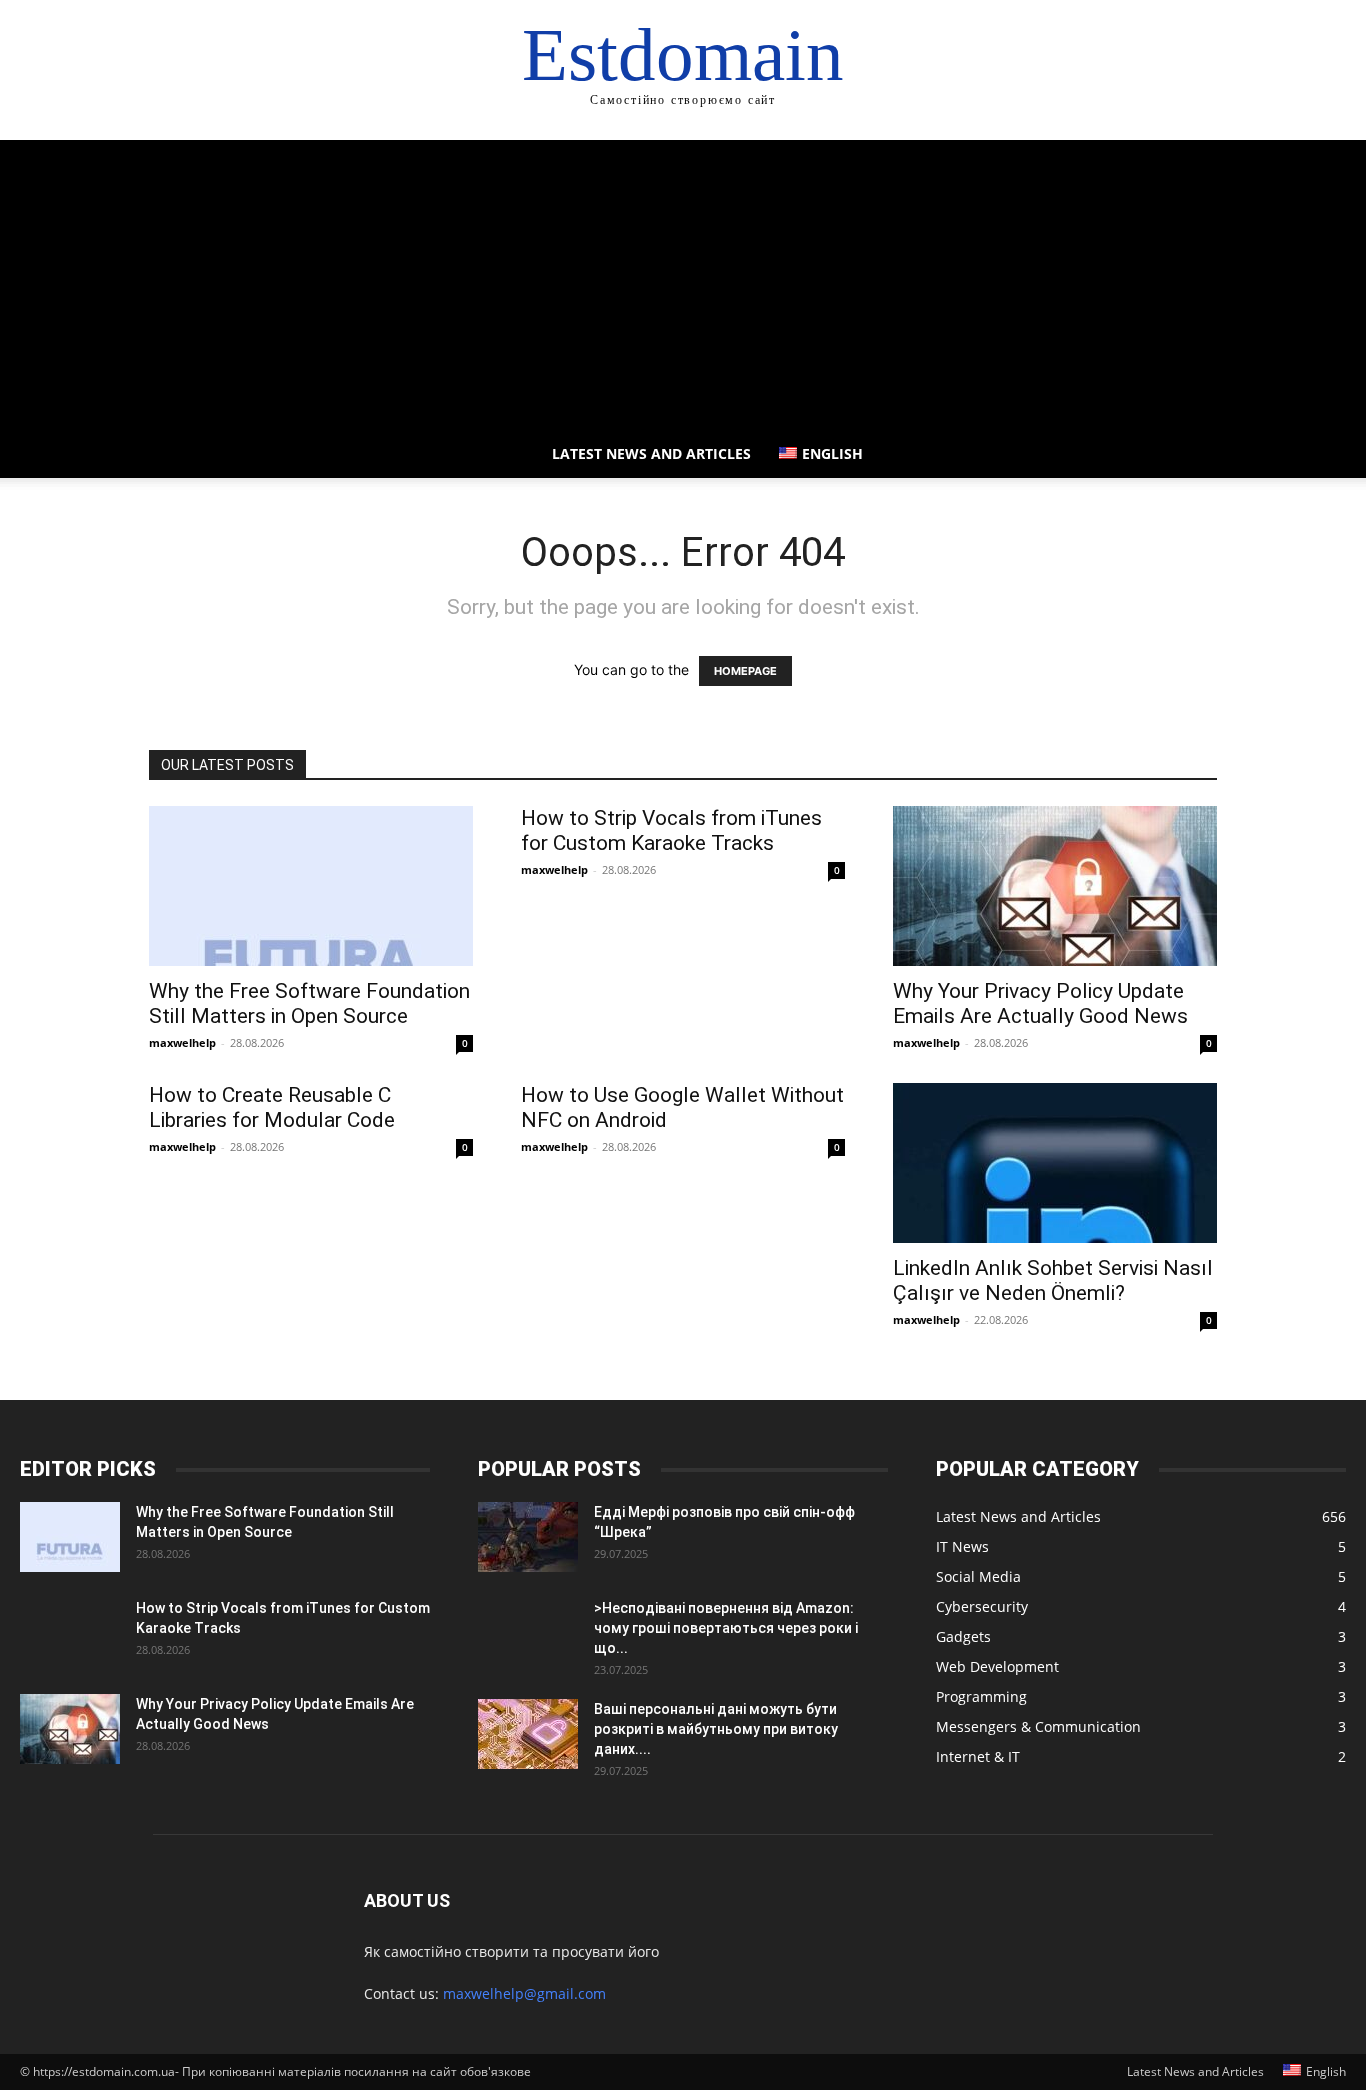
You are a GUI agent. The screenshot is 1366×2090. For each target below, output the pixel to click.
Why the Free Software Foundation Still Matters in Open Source (309, 1003)
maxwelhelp (182, 1042)
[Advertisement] (683, 280)
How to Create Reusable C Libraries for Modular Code (272, 1107)
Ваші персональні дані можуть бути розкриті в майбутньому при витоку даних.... (716, 1729)
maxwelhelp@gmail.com (524, 1993)
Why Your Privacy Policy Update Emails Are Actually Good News (1040, 1003)
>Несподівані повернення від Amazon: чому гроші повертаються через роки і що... (726, 1628)
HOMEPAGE (745, 671)
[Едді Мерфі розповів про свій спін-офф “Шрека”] (528, 1537)
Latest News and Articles (651, 453)
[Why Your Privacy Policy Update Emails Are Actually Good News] (1055, 886)
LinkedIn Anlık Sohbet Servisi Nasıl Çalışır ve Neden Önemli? (1053, 1280)
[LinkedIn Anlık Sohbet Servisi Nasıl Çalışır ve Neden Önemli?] (1055, 1163)
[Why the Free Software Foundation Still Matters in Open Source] (311, 886)
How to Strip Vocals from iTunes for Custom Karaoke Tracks (671, 830)
